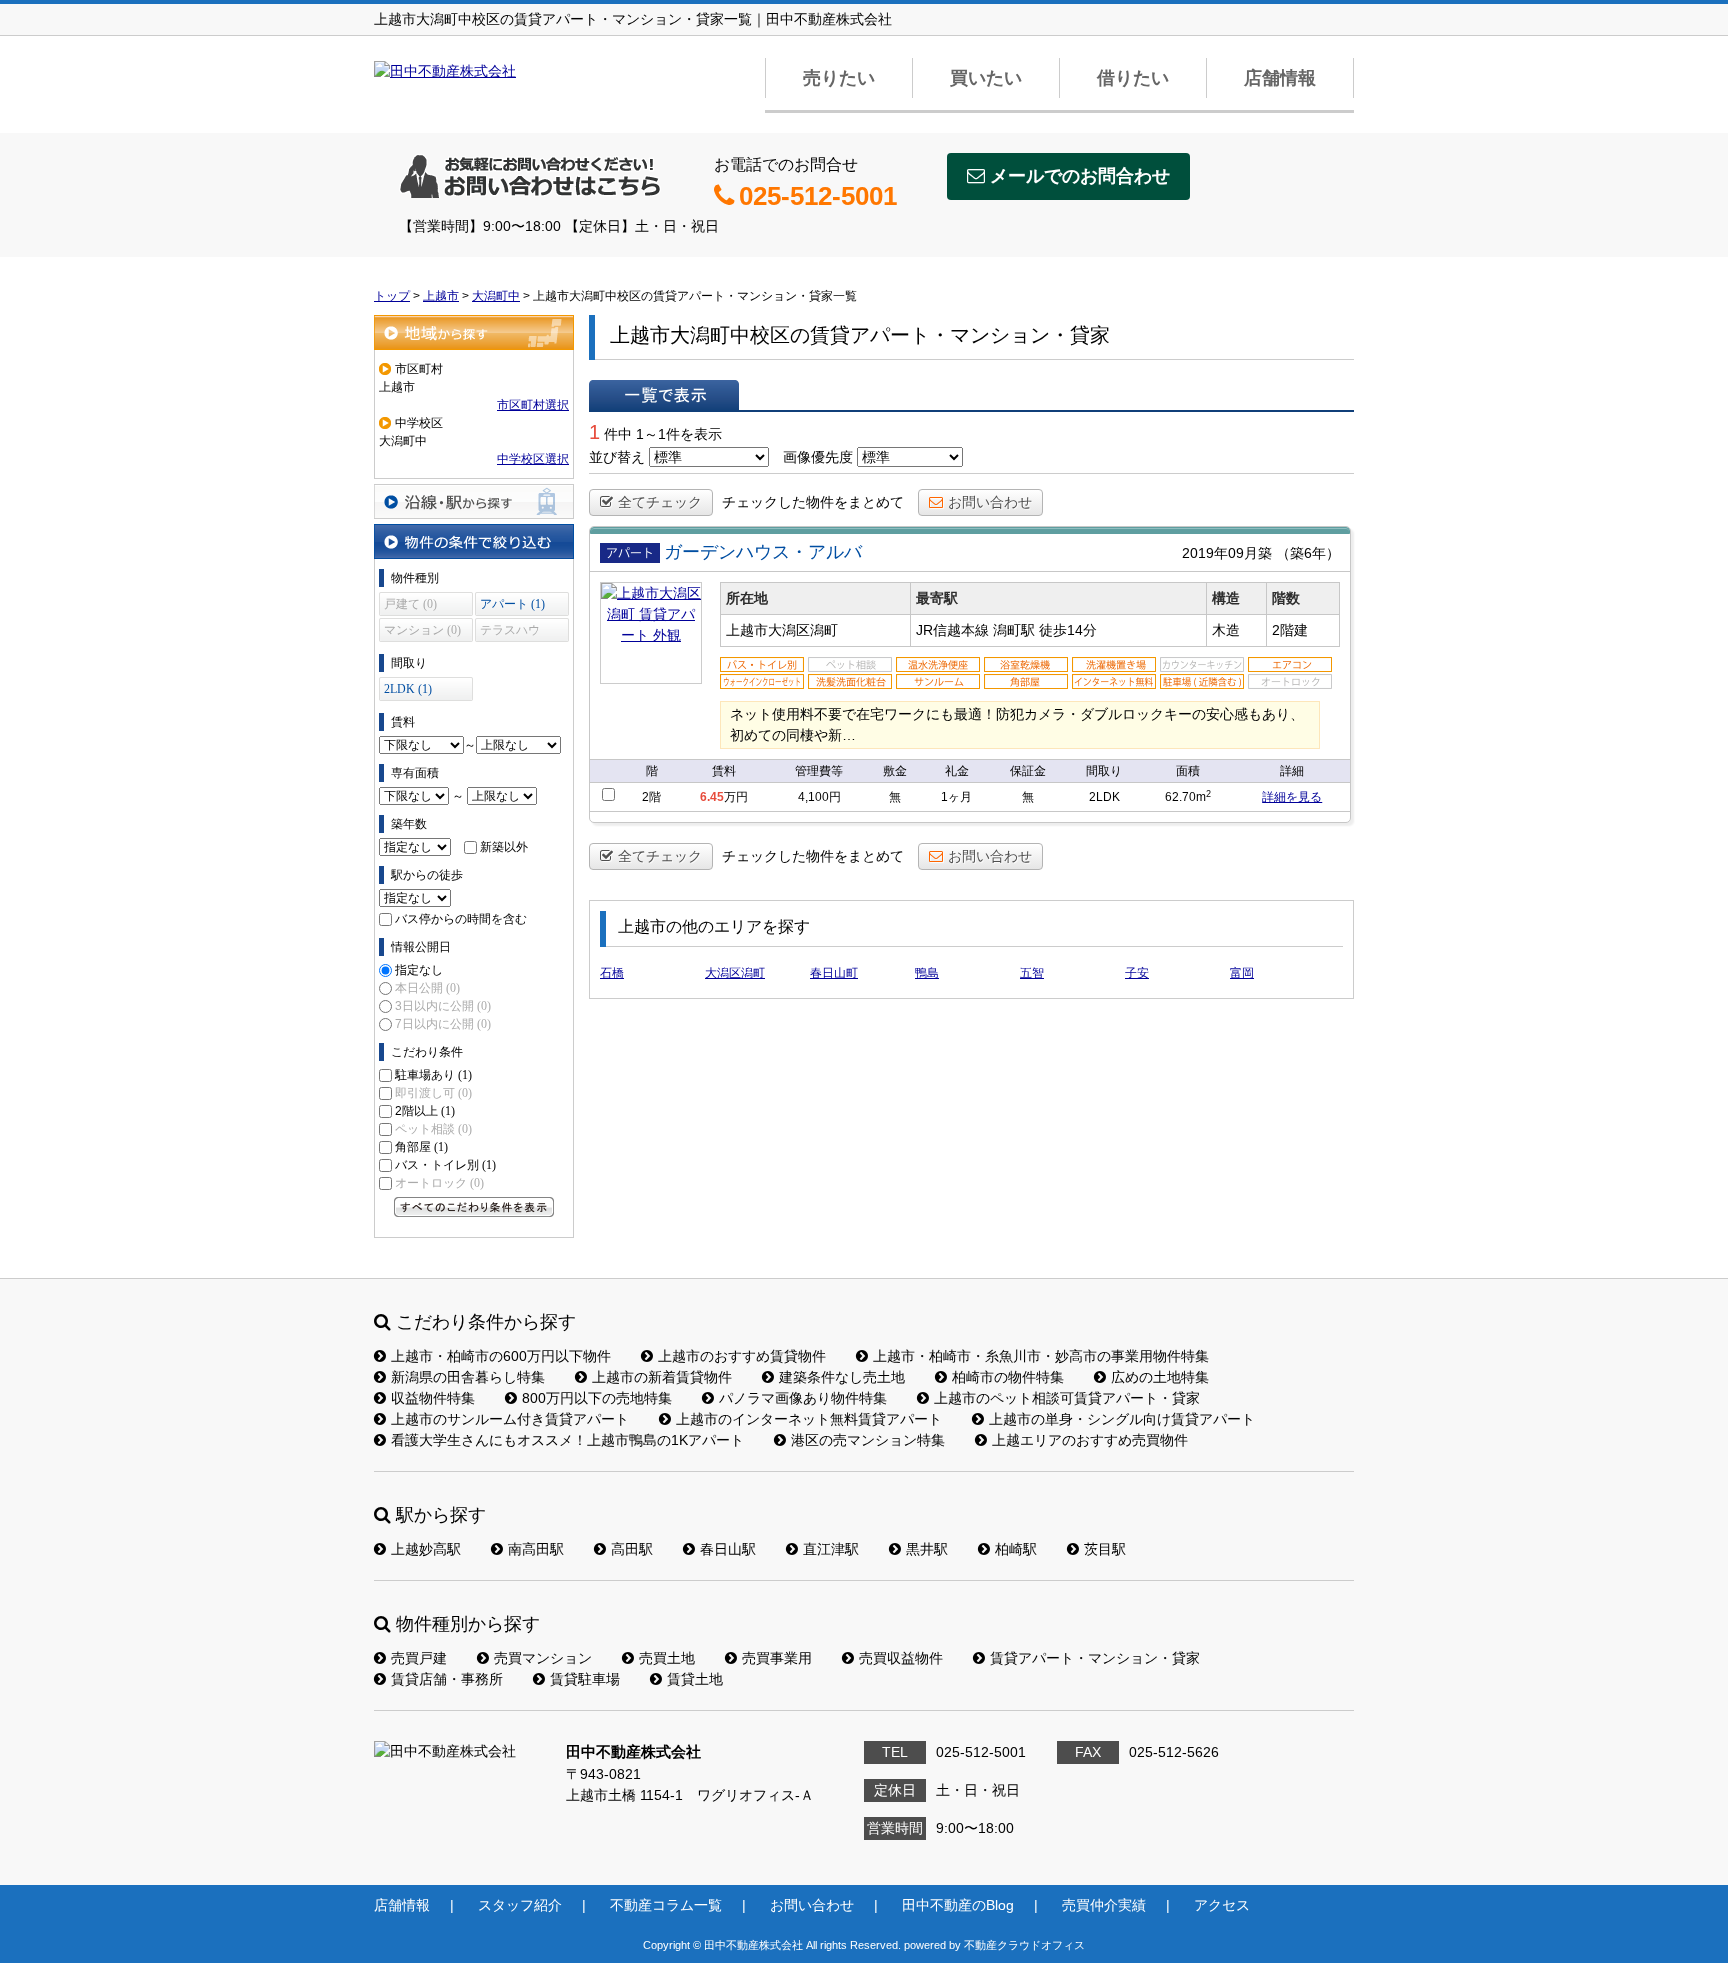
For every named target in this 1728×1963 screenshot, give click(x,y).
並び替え (617, 457)
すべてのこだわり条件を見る (474, 1207)
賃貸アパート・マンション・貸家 (1095, 1658)
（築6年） (1308, 553)
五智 (1032, 973)
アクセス (1222, 1905)
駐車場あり (433, 1075)
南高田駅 (536, 1549)
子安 (1137, 973)
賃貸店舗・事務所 (447, 1679)
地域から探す (474, 332)
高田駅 (632, 1549)
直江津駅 (831, 1549)
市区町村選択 (533, 405)
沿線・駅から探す (474, 501)
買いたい (986, 78)
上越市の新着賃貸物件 (662, 1377)
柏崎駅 (1016, 1549)
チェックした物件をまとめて (813, 502)
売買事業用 (777, 1658)
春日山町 (834, 973)
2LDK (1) (408, 689)
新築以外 (504, 847)
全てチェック (660, 502)
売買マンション (543, 1658)
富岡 (1242, 973)
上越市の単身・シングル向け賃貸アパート (1122, 1419)
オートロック (439, 1183)
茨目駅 (1105, 1549)
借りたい (1133, 78)
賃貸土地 (695, 1679)
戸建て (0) (410, 604)
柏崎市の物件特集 (1008, 1377)
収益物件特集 (433, 1398)
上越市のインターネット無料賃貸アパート (809, 1419)
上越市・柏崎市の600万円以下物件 (501, 1356)
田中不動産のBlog (958, 1905)
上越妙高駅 (426, 1549)
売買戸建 (419, 1658)
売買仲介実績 (1104, 1905)
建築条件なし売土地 (842, 1377)
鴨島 (927, 973)
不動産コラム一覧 (666, 1905)
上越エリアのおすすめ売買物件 (1090, 1440)
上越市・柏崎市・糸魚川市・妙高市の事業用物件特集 (1041, 1356)
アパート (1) (512, 604)
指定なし (419, 970)
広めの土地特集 (1160, 1377)
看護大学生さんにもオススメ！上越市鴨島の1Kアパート (567, 1440)
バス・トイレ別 (445, 1165)
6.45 (712, 797)
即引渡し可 (433, 1093)
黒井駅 (927, 1549)
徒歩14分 (1068, 630)
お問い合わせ (990, 502)
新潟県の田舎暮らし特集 (468, 1377)
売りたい (839, 78)
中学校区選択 (533, 459)
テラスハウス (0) (510, 632)
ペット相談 (433, 1129)
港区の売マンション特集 (868, 1440)
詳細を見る (1292, 797)
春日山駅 (728, 1549)
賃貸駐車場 (585, 1679)
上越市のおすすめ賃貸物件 (742, 1356)
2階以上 (425, 1111)
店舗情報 (1280, 78)
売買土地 (667, 1658)
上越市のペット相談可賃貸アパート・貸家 (1067, 1398)
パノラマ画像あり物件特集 (803, 1398)
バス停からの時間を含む (461, 919)
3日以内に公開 (443, 1006)
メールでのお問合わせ (1080, 176)
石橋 (612, 973)
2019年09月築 (1227, 553)
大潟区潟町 (735, 973)
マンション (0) (422, 630)
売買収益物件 (901, 1658)
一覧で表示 (664, 395)
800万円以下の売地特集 (597, 1398)
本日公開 (427, 988)
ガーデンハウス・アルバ (763, 552)
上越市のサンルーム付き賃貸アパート (510, 1419)
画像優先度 (818, 457)
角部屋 (421, 1147)
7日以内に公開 (443, 1024)
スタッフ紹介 (520, 1905)
